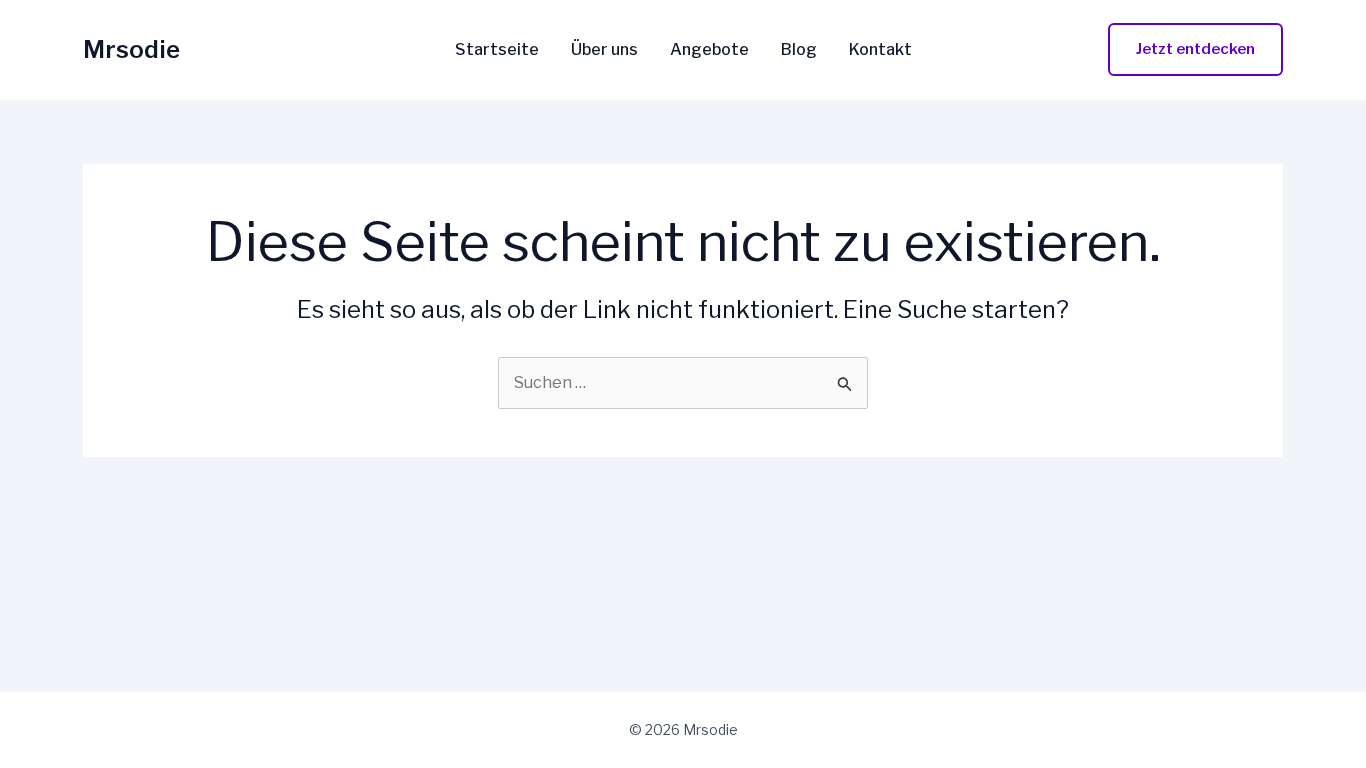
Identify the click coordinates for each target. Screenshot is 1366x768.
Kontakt (880, 50)
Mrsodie (131, 49)
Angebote (709, 50)
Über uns (604, 50)
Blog (799, 50)
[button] (1195, 49)
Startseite (497, 50)
